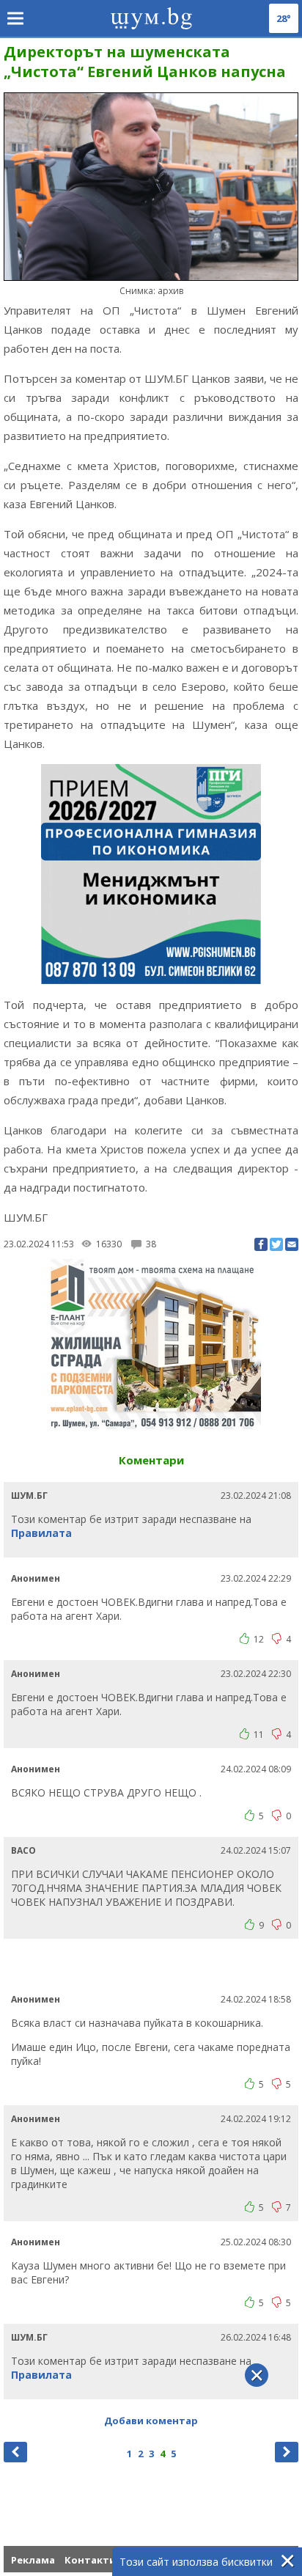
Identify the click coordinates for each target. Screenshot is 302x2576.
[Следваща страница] (287, 2452)
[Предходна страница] (15, 2452)
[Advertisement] (153, 1964)
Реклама (33, 2560)
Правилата (41, 1533)
